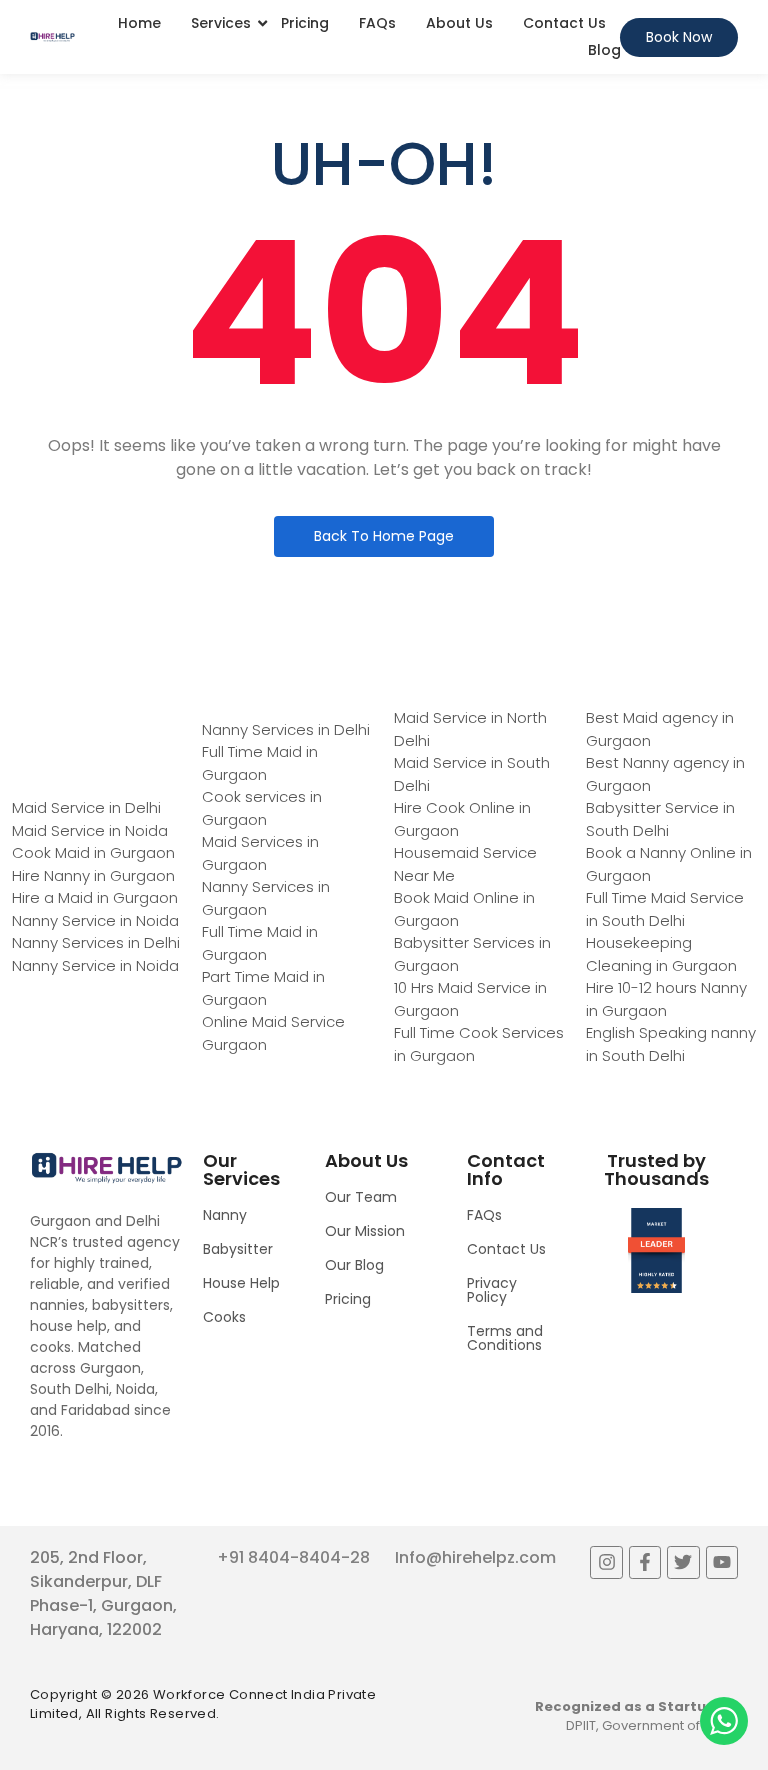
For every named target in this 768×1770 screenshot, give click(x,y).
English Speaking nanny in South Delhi (671, 1044)
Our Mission (365, 1231)
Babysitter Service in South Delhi (660, 819)
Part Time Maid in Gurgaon (263, 988)
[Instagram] (606, 1562)
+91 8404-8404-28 (293, 1557)
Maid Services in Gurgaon (260, 853)
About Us (459, 23)
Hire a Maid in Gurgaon (95, 897)
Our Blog (354, 1265)
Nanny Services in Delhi (96, 942)
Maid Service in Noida (90, 830)
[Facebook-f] (645, 1562)
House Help (241, 1283)
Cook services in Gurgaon (262, 808)
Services (221, 23)
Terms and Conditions (505, 1338)
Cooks (224, 1317)
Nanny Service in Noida (95, 920)
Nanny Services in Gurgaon (266, 898)
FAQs (377, 23)
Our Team (361, 1197)
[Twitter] (683, 1562)
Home (139, 23)
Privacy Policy (492, 1290)
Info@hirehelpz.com (475, 1557)
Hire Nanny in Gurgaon (93, 875)
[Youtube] (722, 1562)
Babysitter (238, 1249)
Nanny (225, 1215)
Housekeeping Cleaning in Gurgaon (661, 954)
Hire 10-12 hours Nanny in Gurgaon (666, 999)
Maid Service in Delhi (86, 807)
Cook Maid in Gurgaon (93, 852)
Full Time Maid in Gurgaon (260, 763)
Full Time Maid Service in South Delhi (665, 909)
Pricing (305, 23)
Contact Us (564, 23)
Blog (604, 50)
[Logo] (53, 37)
